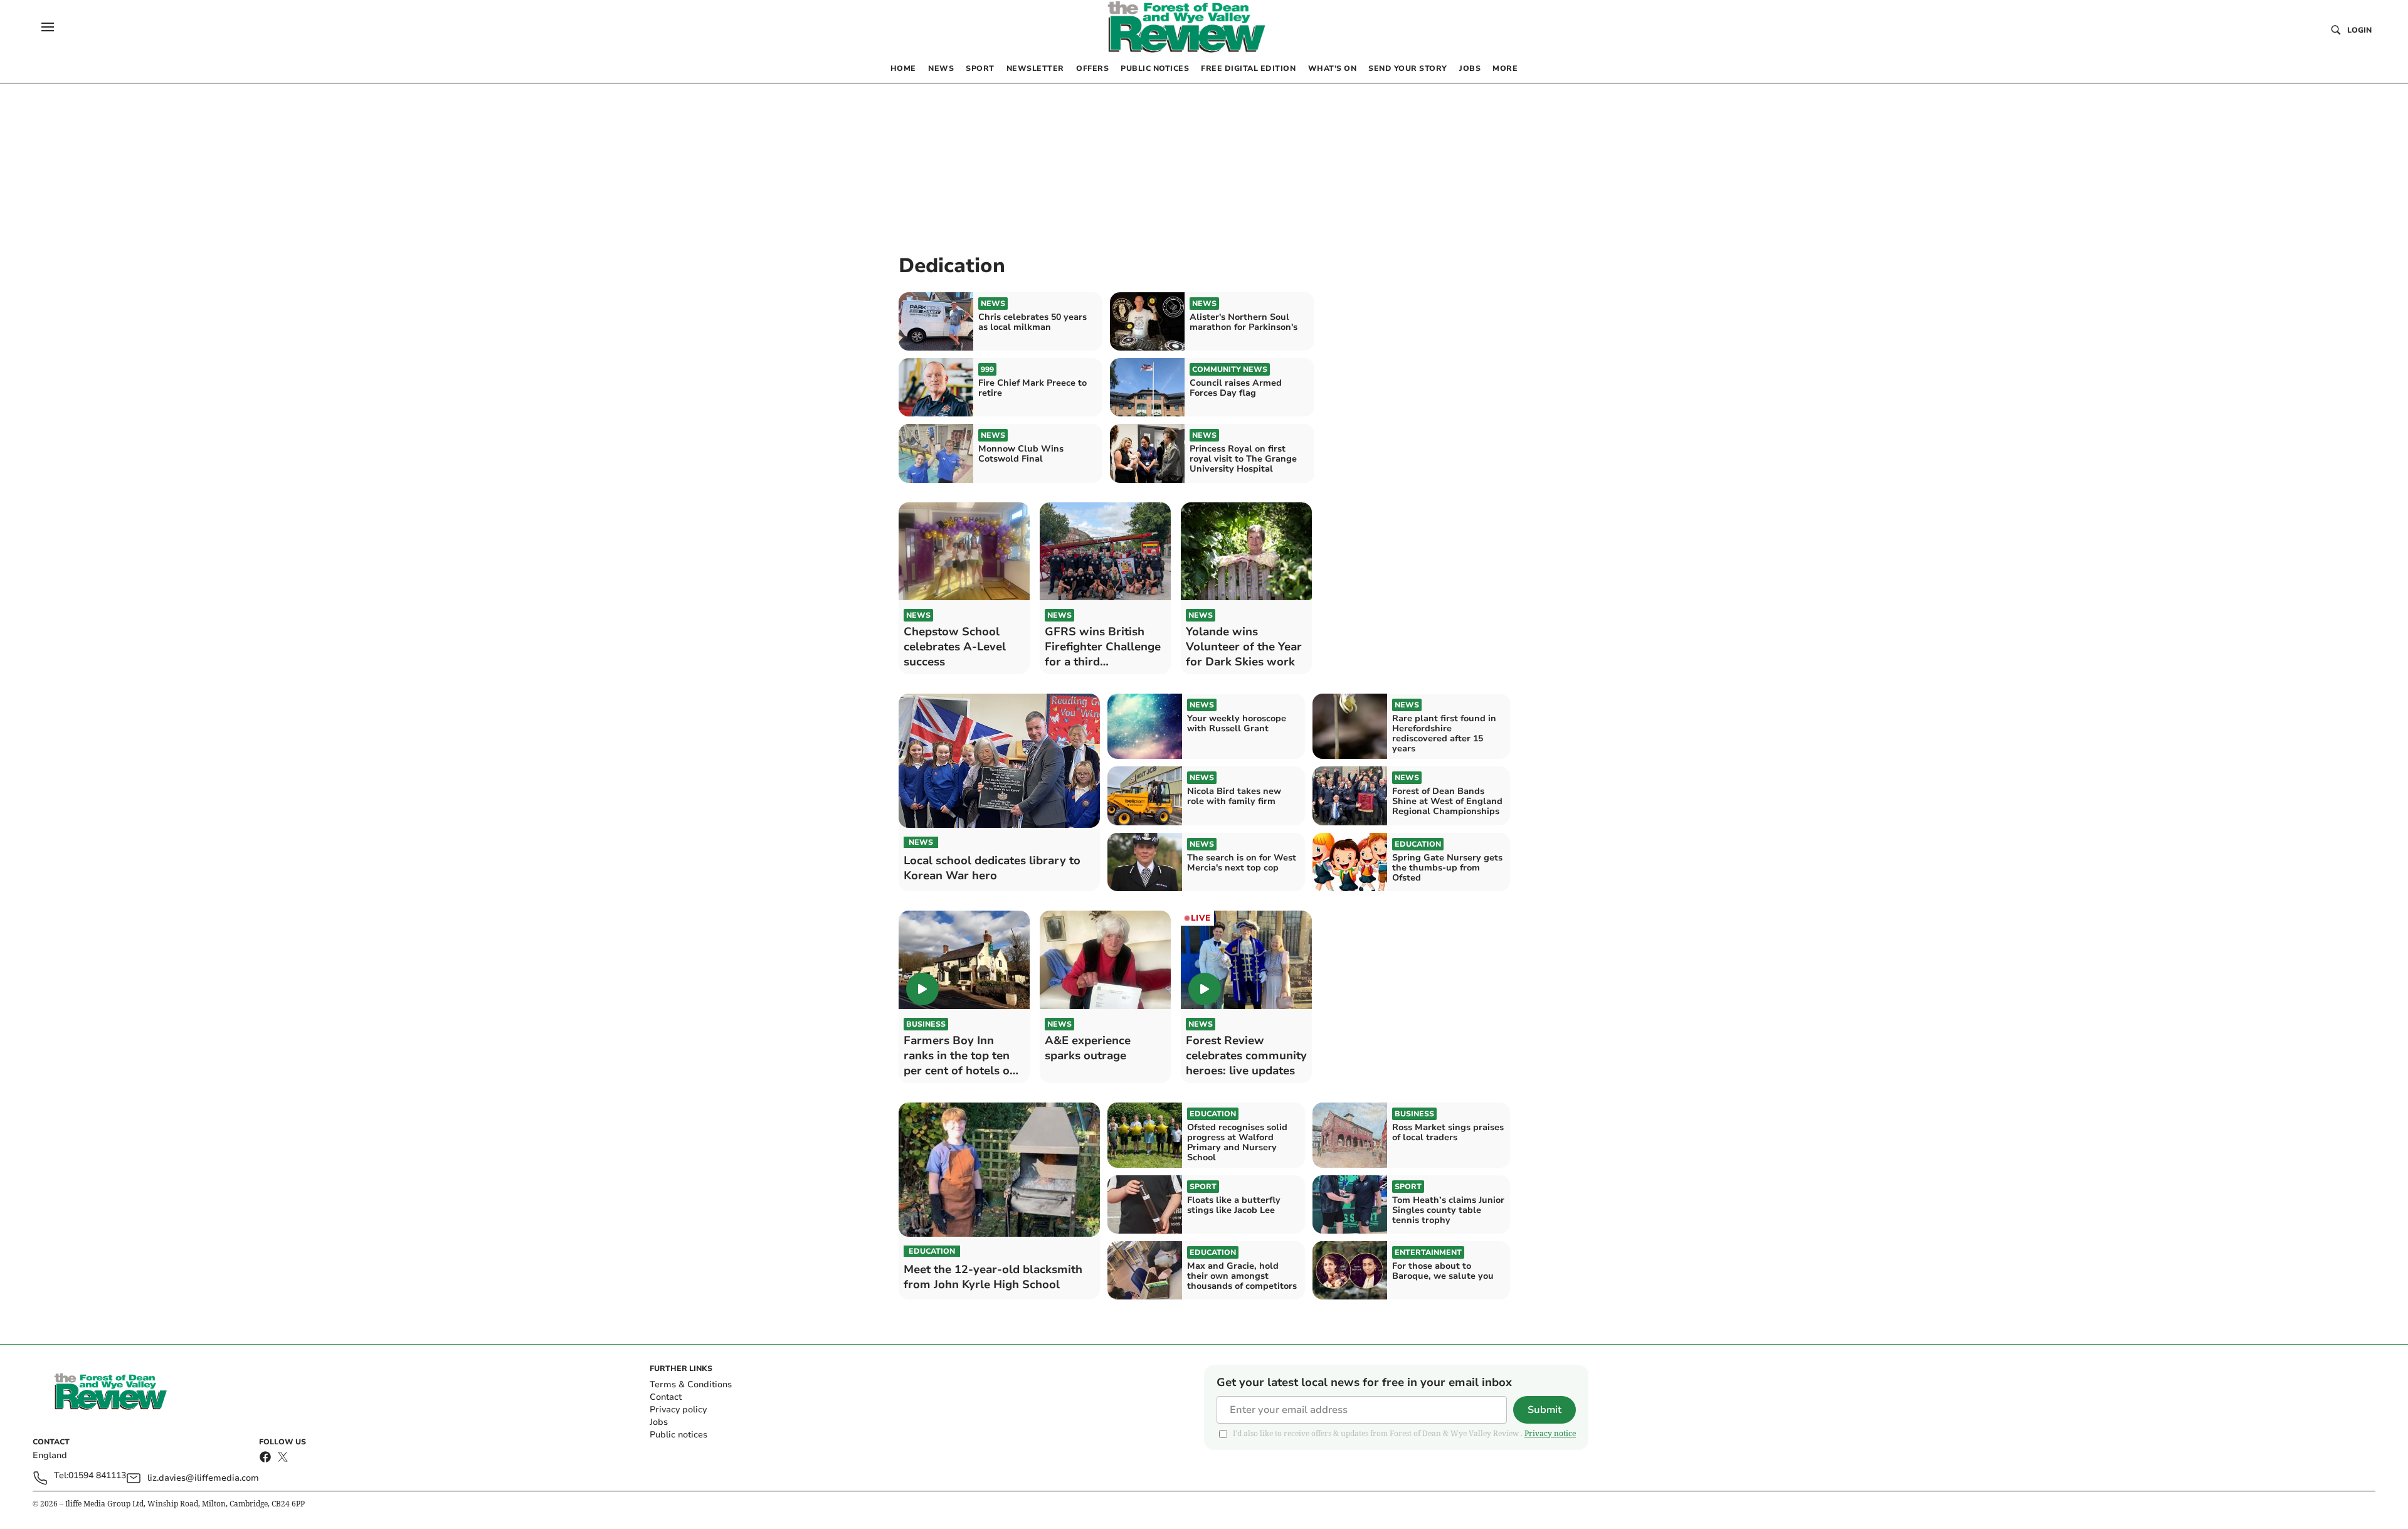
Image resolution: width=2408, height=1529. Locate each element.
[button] (48, 27)
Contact (666, 1397)
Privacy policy (678, 1410)
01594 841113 (97, 1476)
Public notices (679, 1435)
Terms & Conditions (691, 1384)
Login (2359, 30)
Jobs (659, 1422)
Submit (1545, 1410)
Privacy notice (1550, 1433)
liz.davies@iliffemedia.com (203, 1478)
